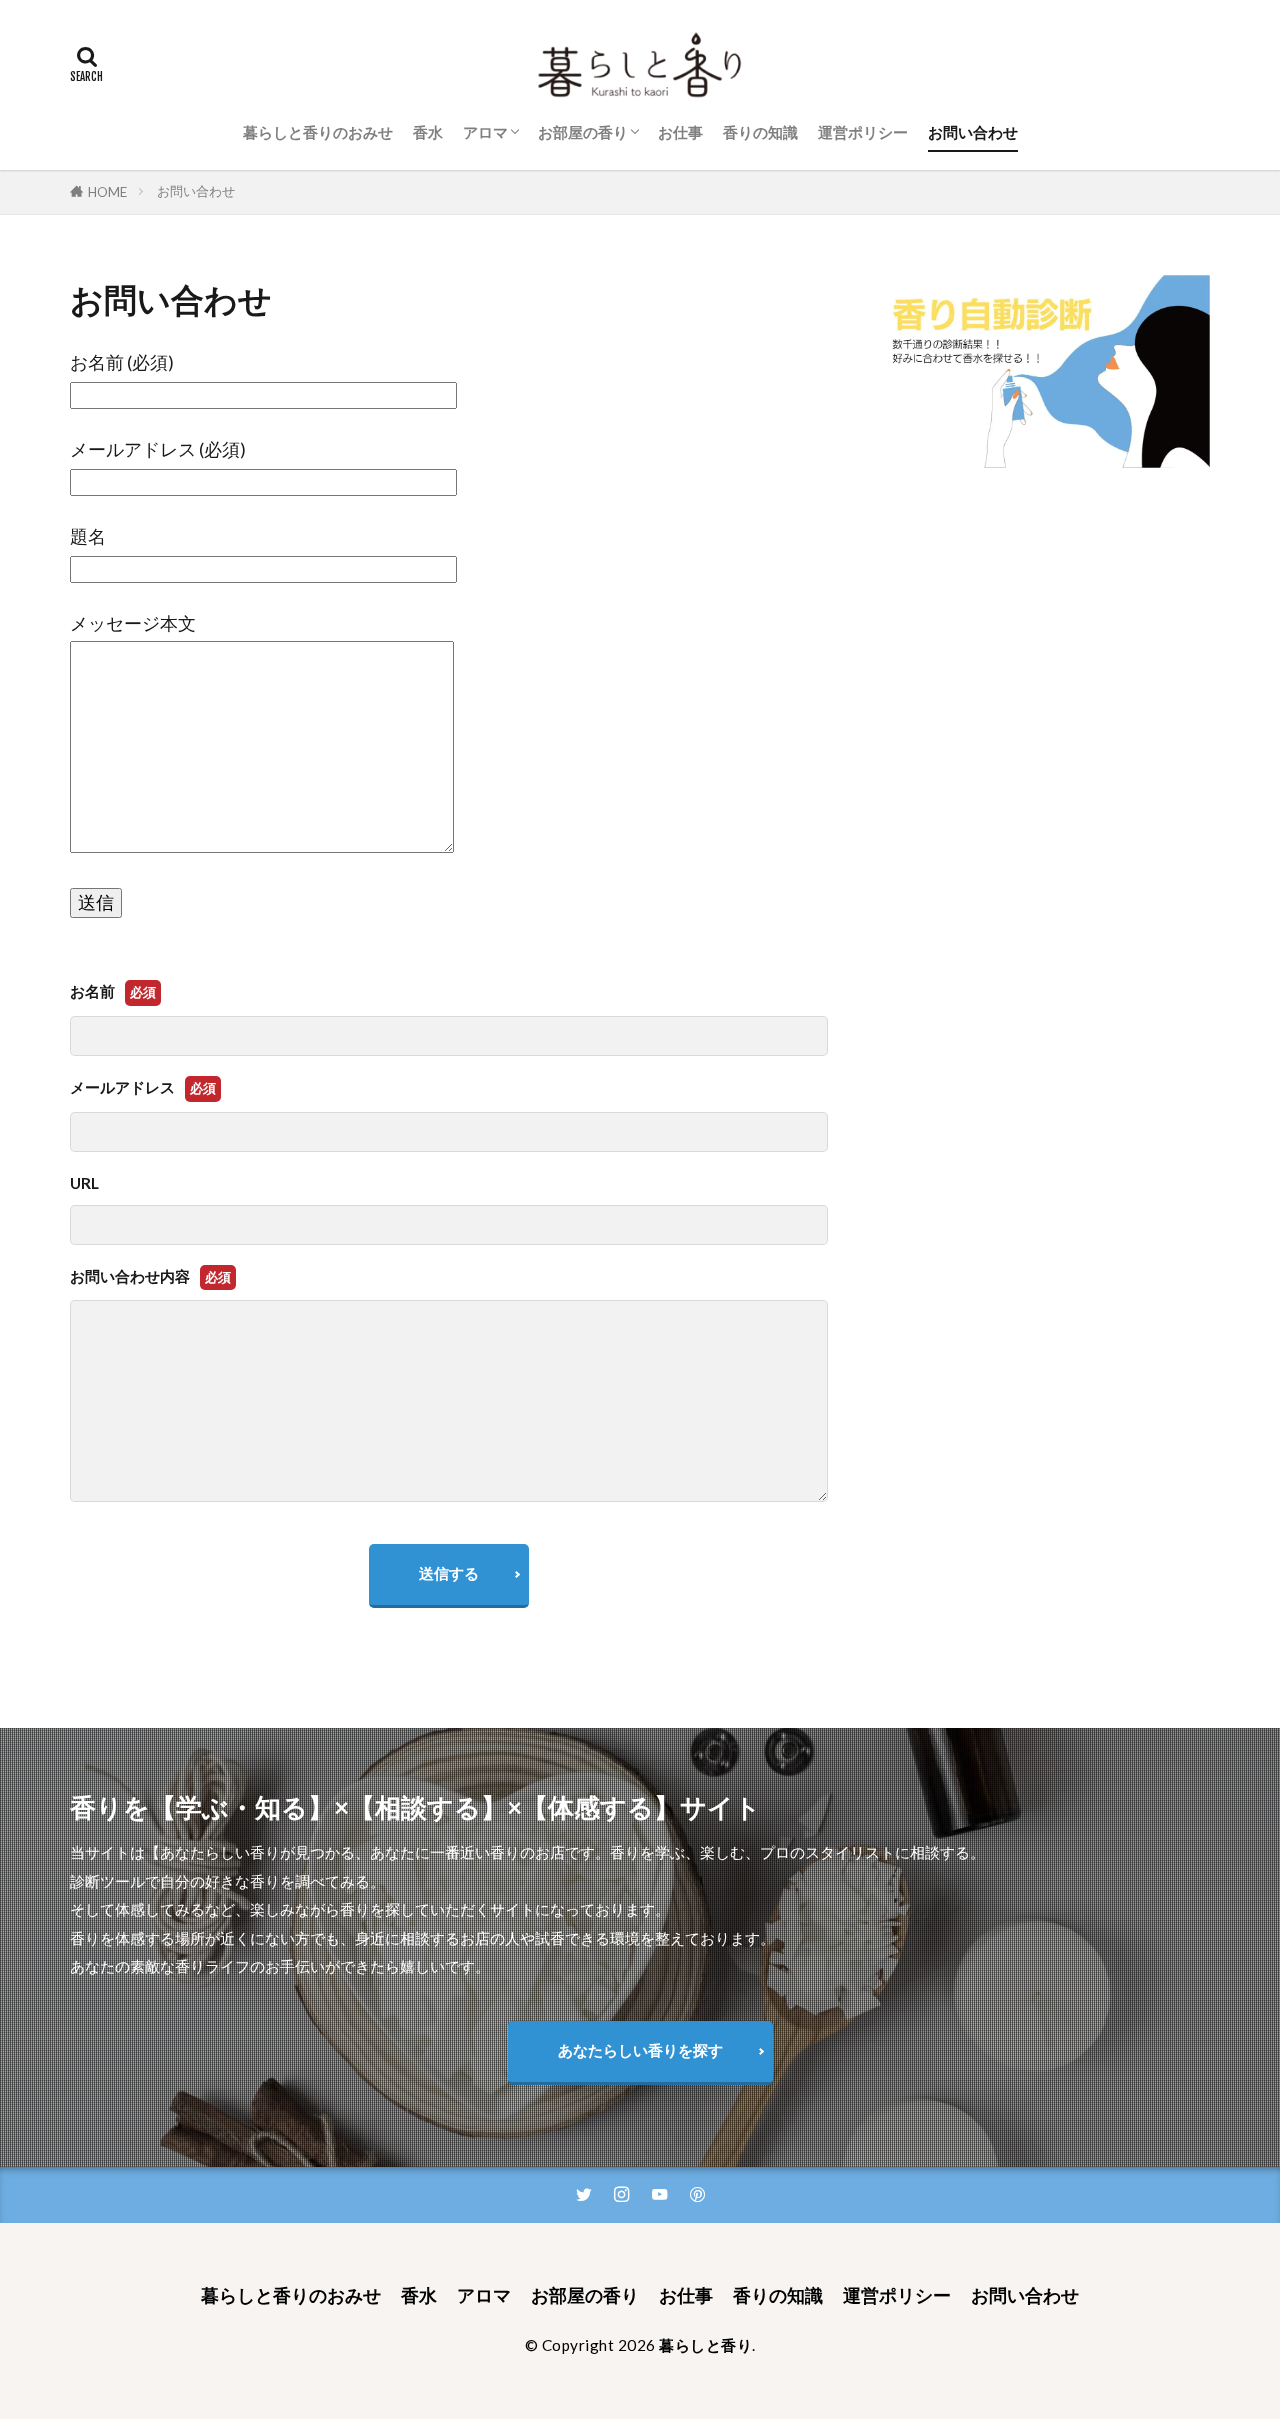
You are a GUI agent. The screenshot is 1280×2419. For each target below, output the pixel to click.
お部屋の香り (583, 132)
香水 (428, 132)
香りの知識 (760, 132)
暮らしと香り (705, 2345)
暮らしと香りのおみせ (318, 132)
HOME (107, 192)
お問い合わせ (973, 132)
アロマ (485, 132)
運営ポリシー (863, 132)
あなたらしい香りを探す (640, 2050)
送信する (449, 1573)
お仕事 (680, 132)
